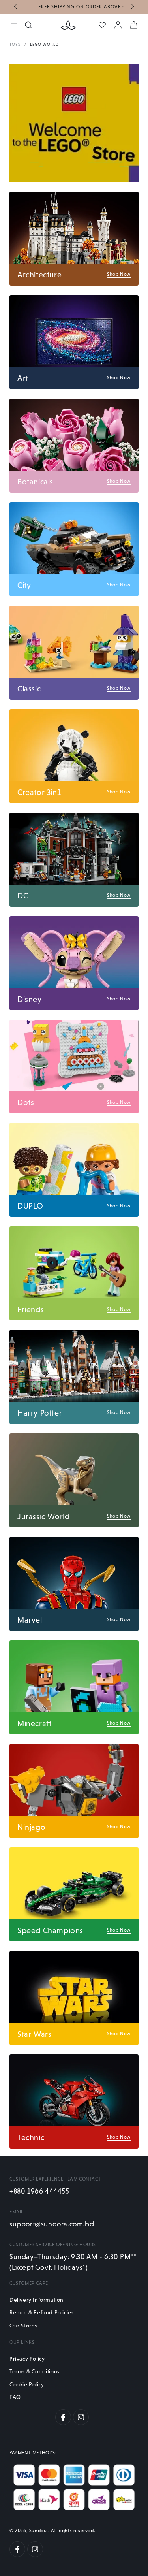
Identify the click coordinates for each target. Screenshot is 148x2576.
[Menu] (14, 25)
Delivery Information (37, 2300)
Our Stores (23, 2326)
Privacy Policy (27, 2359)
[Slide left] (16, 7)
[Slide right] (132, 7)
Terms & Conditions (35, 2371)
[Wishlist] (102, 25)
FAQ (15, 2397)
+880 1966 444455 (39, 2191)
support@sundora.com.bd (52, 2224)
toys (15, 44)
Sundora (39, 2531)
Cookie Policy (27, 2384)
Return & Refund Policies (41, 2312)
